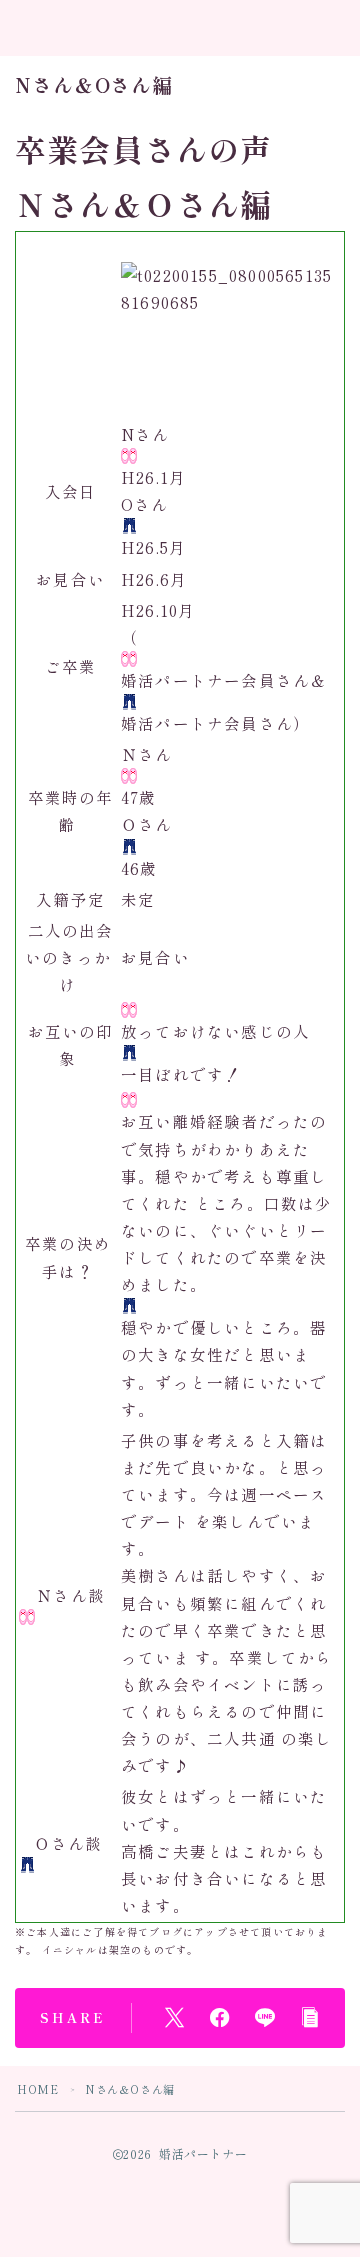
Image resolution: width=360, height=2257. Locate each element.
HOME (37, 2089)
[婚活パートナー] (97, 29)
